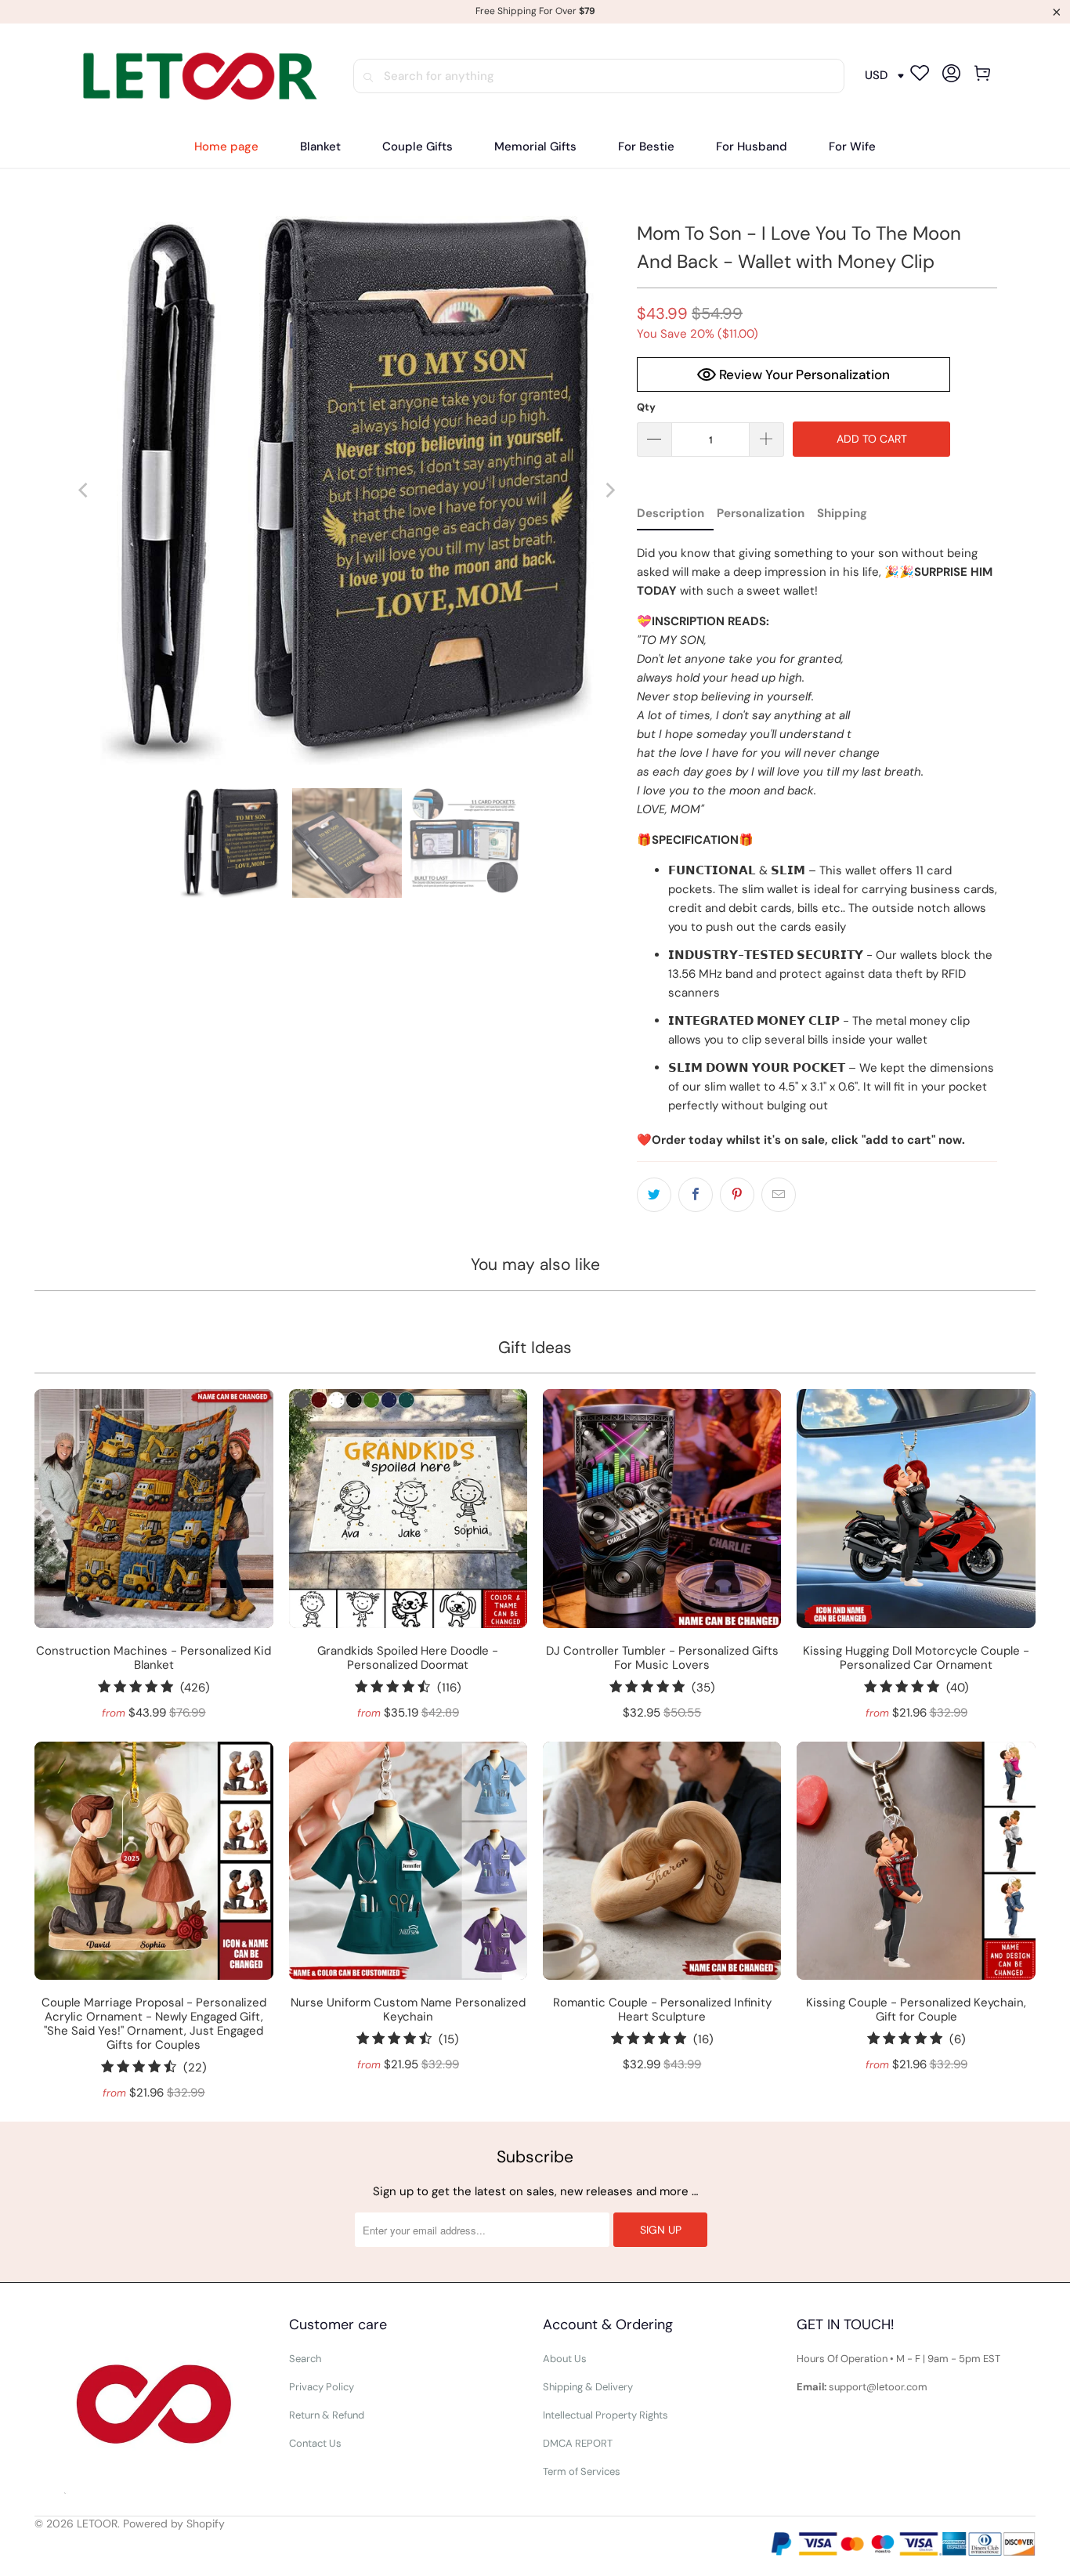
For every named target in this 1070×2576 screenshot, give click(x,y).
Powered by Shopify (174, 2524)
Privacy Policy (322, 2387)
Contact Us (315, 2443)
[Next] (609, 490)
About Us (565, 2359)
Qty (646, 407)
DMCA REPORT (578, 2443)
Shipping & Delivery (588, 2387)
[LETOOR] (197, 76)
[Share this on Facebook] (696, 1195)
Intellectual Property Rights (605, 2415)
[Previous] (85, 490)
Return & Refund (327, 2415)
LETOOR (97, 2524)
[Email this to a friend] (779, 1195)
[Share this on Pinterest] (737, 1195)
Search (305, 2359)
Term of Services (582, 2471)
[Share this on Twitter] (654, 1195)
